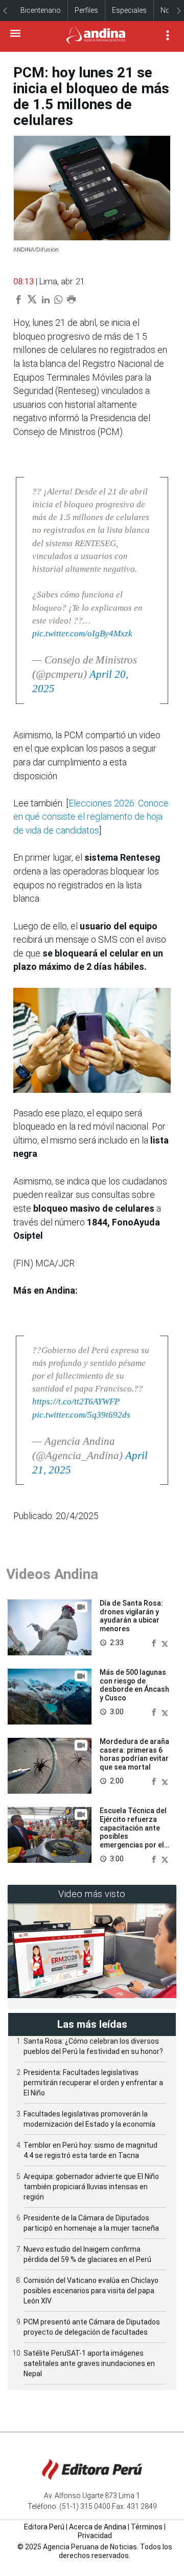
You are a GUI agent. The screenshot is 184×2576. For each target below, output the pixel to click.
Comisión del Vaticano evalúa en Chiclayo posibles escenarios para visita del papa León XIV (91, 2291)
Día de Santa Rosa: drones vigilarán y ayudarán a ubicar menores (131, 1616)
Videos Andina (52, 1574)
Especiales (129, 10)
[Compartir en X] (165, 1643)
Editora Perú (44, 2527)
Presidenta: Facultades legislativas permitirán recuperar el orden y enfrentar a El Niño (93, 2083)
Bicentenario (41, 10)
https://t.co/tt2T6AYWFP (76, 1401)
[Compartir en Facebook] (155, 1643)
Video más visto (92, 1894)
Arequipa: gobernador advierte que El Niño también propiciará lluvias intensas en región (91, 2187)
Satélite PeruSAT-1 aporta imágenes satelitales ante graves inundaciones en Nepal (89, 2363)
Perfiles (86, 10)
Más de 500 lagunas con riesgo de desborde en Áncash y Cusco (134, 1685)
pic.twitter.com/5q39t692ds (81, 1415)
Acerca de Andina (98, 2527)
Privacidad (95, 2536)
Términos (147, 2527)
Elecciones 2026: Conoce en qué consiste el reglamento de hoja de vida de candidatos (91, 817)
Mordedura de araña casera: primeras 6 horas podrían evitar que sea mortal (134, 1754)
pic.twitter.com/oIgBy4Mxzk (82, 633)
